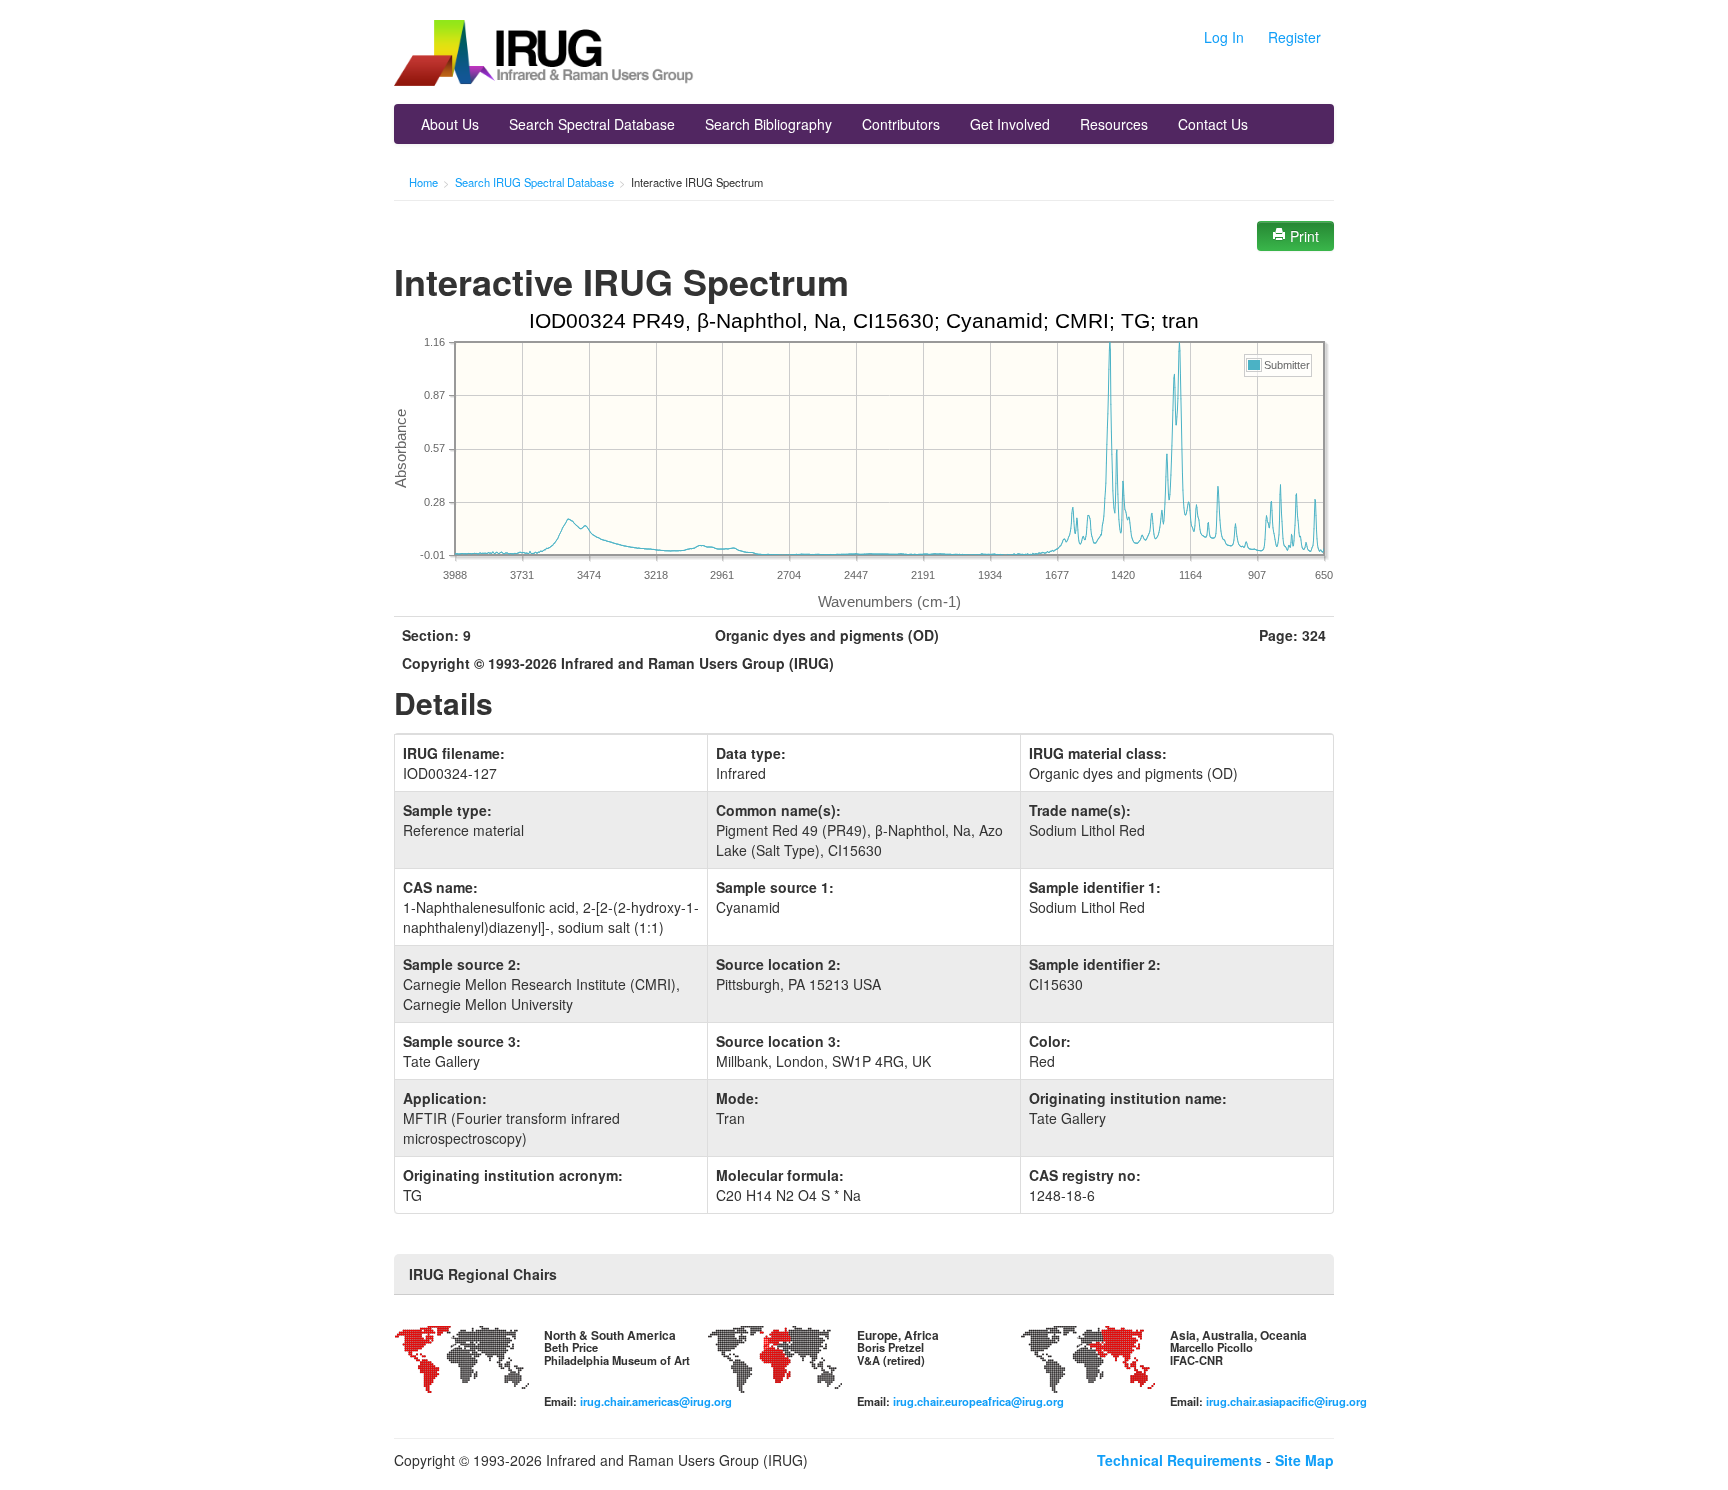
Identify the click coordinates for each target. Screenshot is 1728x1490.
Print (1302, 236)
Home (423, 182)
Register (1294, 37)
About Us (450, 124)
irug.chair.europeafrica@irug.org (978, 1401)
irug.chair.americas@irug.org (656, 1401)
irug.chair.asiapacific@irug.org (1286, 1401)
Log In (1224, 37)
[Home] (544, 55)
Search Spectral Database (592, 124)
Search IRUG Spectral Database (534, 182)
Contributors (901, 124)
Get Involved (1010, 124)
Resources (1114, 124)
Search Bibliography (768, 124)
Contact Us (1213, 124)
